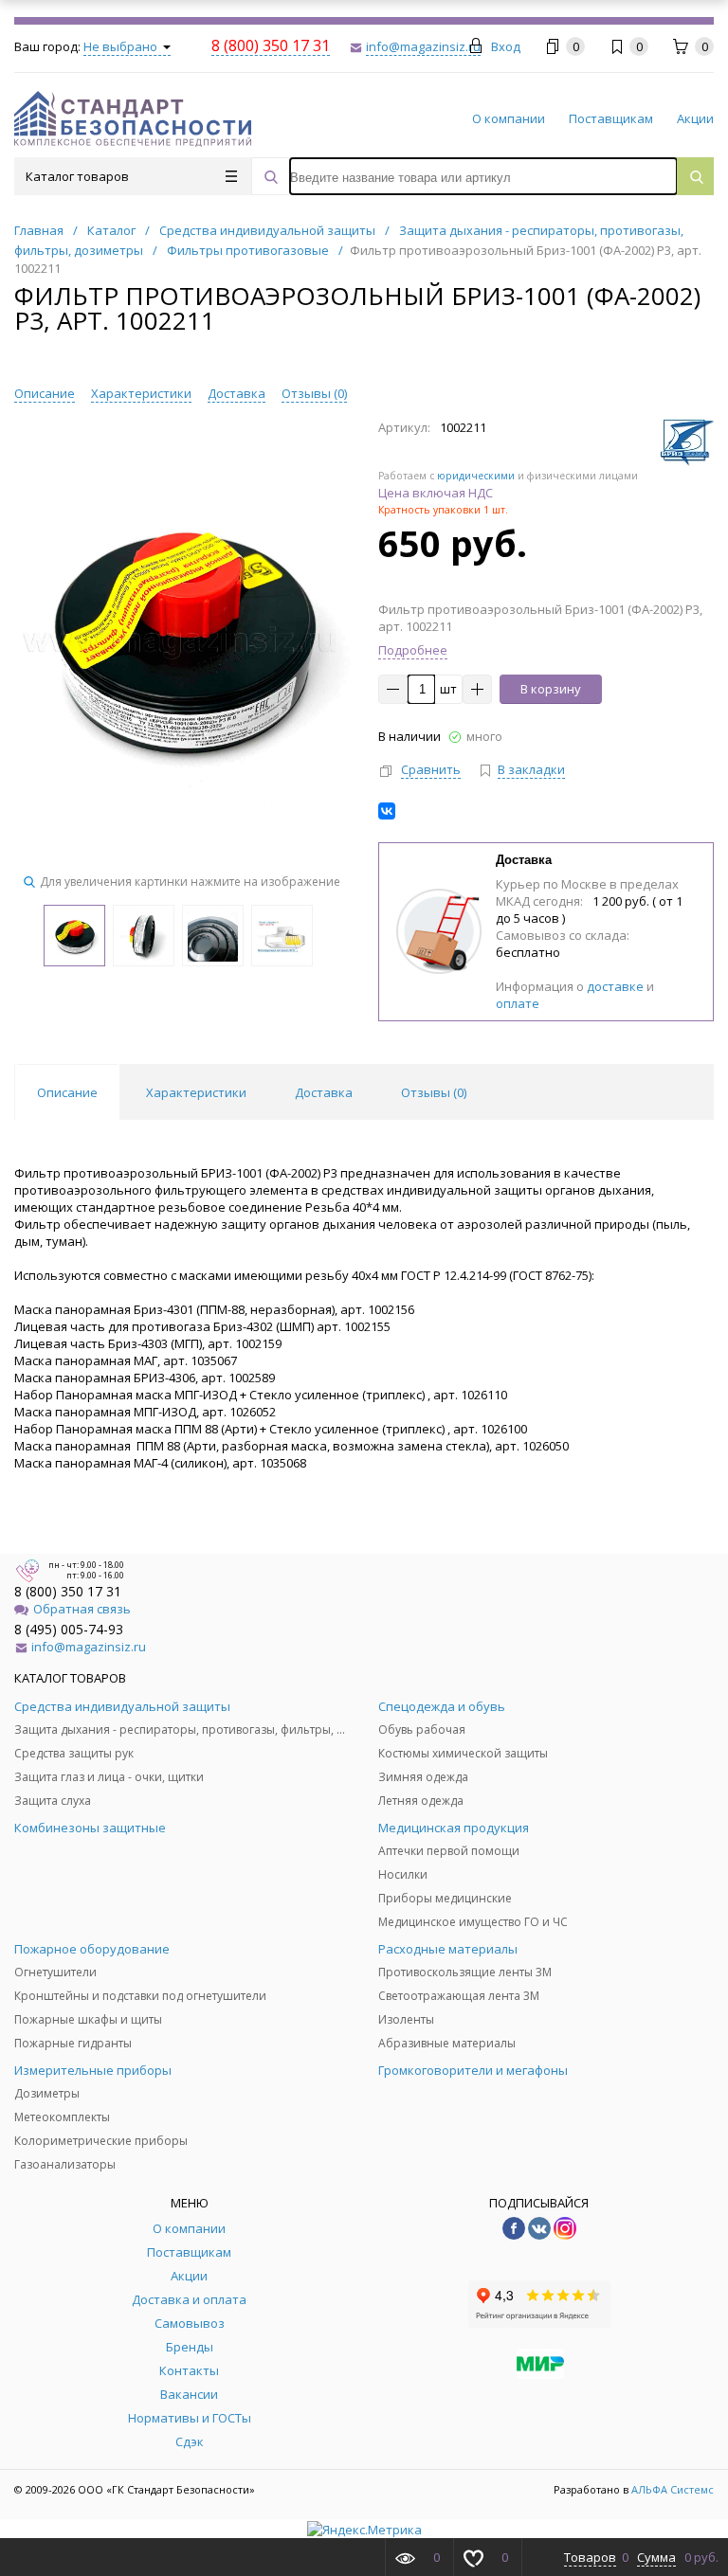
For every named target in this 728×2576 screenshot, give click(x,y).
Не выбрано (122, 46)
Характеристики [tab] (196, 1092)
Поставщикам (611, 118)
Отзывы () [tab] (434, 1092)
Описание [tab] (67, 1092)
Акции (695, 118)
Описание (45, 393)
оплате (518, 1003)
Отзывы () (314, 393)
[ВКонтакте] (387, 811)
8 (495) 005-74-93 (69, 1629)
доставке (615, 986)
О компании (509, 118)
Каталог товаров (77, 176)
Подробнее (413, 650)
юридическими (476, 476)
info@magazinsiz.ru (89, 1647)
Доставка (237, 393)
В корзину (551, 689)
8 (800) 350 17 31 (68, 1591)
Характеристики (141, 393)
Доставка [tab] (324, 1092)
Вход (506, 46)
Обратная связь (82, 1609)
